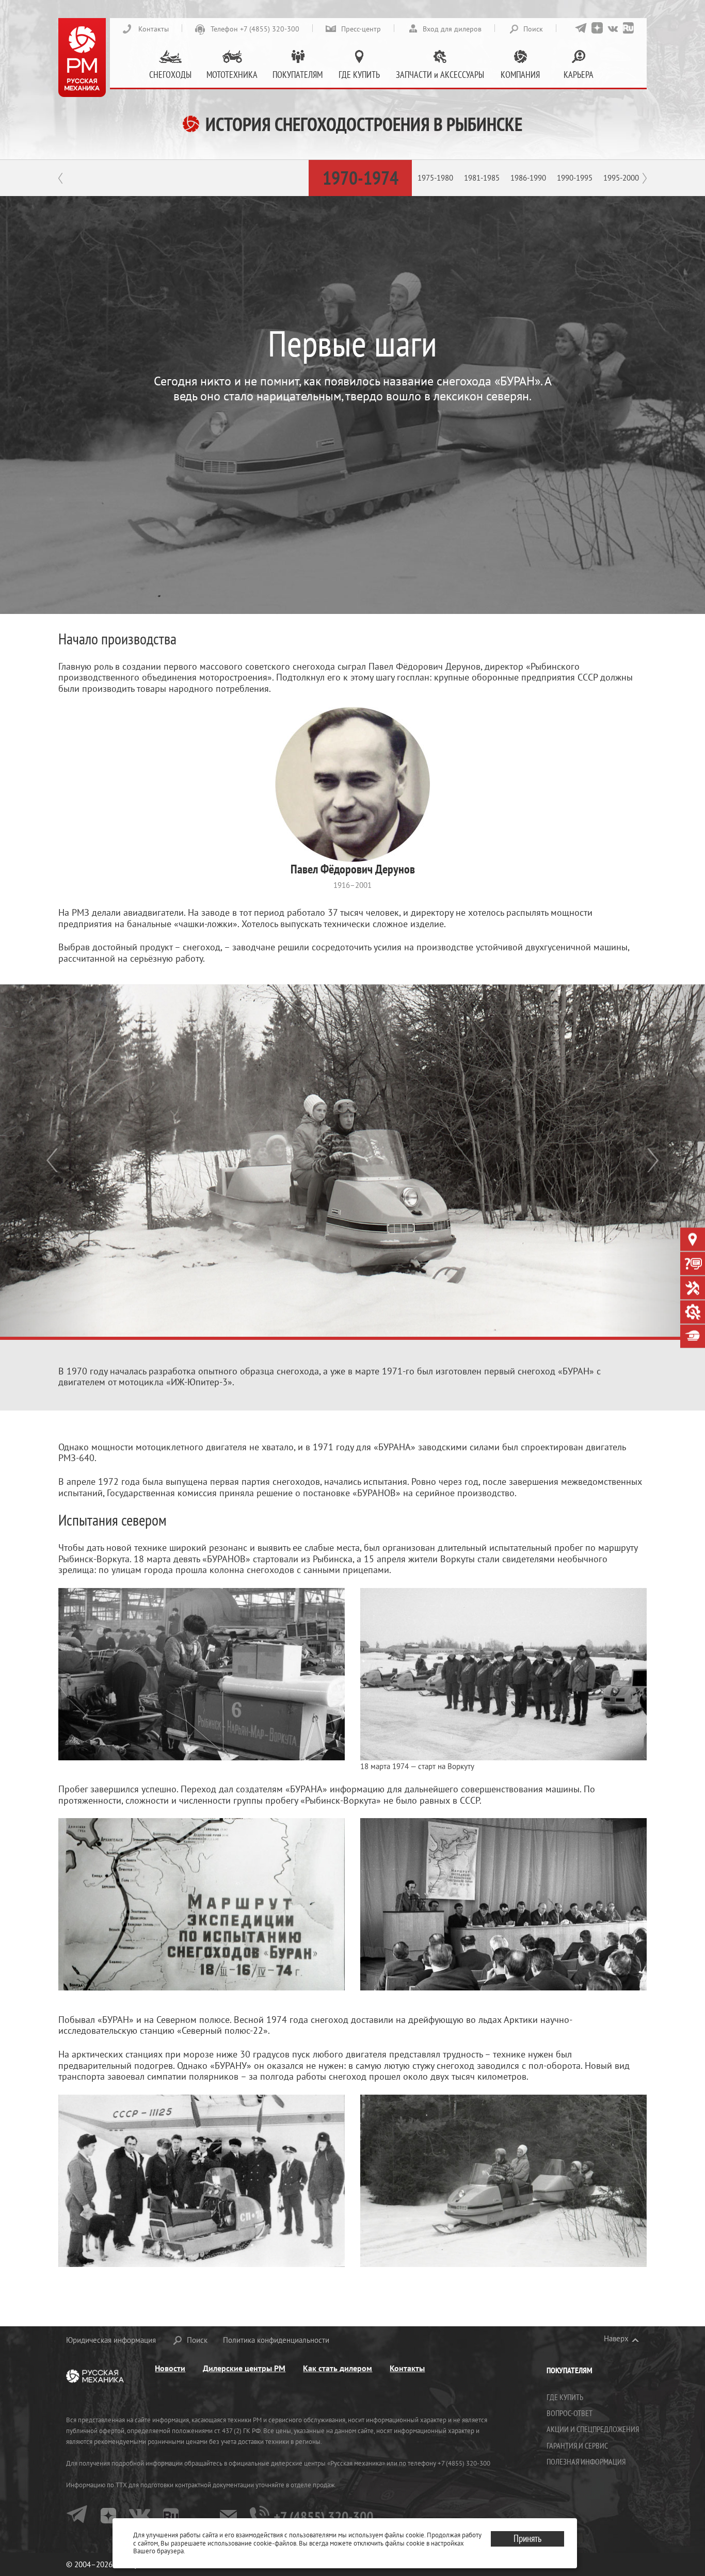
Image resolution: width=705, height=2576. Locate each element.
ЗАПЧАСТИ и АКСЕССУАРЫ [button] (440, 75)
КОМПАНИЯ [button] (520, 75)
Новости (170, 2368)
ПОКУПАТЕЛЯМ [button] (298, 75)
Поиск (533, 29)
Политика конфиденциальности (276, 2340)
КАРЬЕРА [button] (579, 75)
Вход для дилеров (452, 29)
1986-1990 (528, 178)
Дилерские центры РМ (244, 2368)
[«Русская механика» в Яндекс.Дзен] (597, 28)
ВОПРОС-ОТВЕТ (570, 2413)
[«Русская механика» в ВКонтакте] (613, 28)
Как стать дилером (338, 2368)
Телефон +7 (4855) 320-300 (255, 29)
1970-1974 (360, 178)
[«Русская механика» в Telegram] (581, 28)
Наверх (616, 2339)
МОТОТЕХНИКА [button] (232, 75)
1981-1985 (482, 178)
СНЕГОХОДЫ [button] (170, 75)
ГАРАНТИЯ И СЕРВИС (577, 2445)
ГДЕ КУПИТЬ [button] (359, 75)
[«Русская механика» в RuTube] (628, 28)
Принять (527, 2538)
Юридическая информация (111, 2340)
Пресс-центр (361, 29)
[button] (53, 1161)
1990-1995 (575, 178)
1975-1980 (435, 178)
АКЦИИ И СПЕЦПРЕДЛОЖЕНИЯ (593, 2429)
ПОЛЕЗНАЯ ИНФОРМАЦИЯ (586, 2461)
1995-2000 (621, 178)
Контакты (154, 29)
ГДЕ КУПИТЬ (565, 2397)
